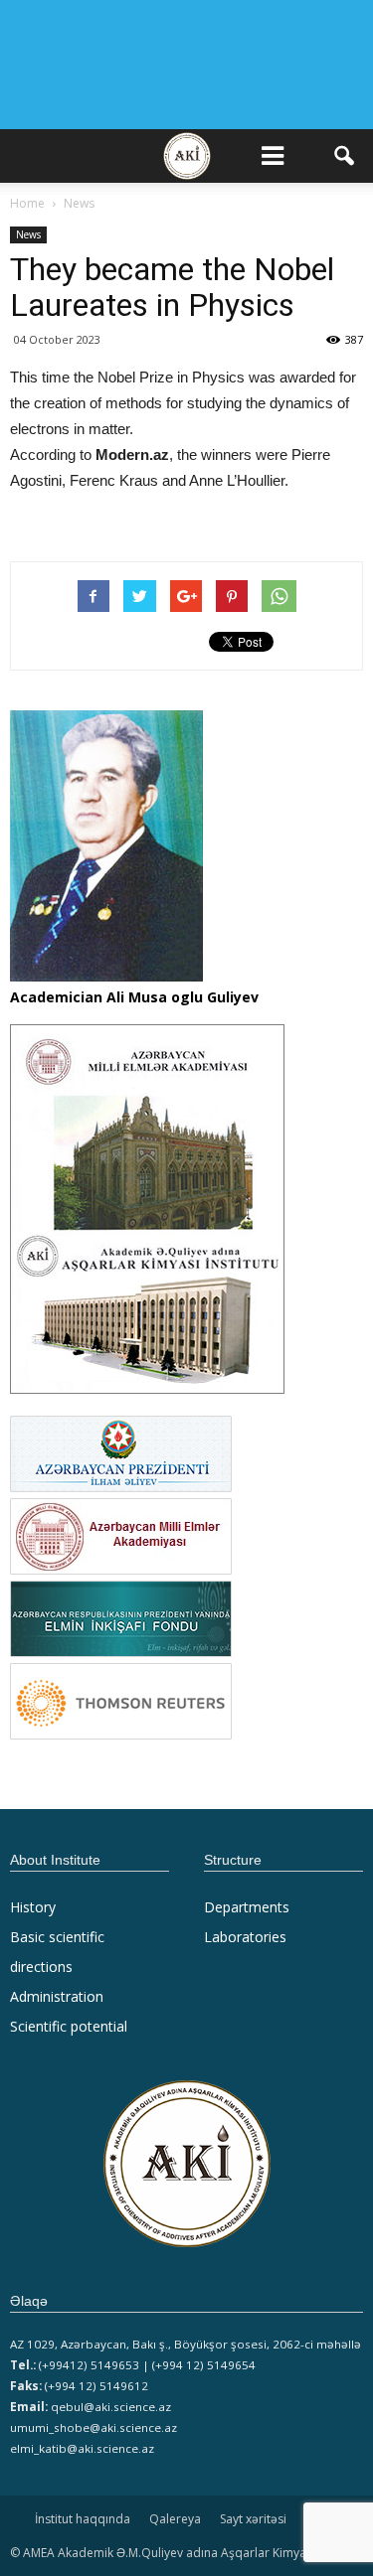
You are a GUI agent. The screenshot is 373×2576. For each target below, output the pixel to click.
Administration (57, 1996)
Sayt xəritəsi (253, 2519)
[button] (345, 156)
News (28, 234)
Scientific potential (69, 2026)
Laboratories (245, 1937)
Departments (247, 1907)
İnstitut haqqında (83, 2519)
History (33, 1907)
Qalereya (175, 2519)
